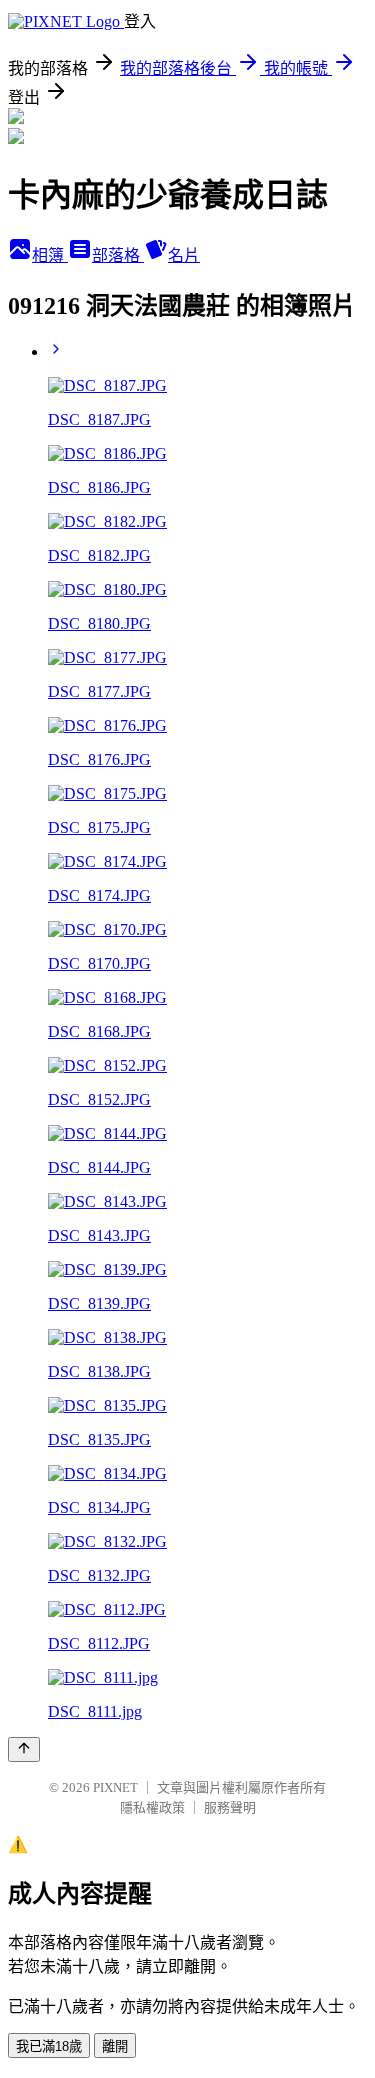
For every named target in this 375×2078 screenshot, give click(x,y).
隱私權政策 (152, 1807)
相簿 (50, 255)
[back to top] (24, 1749)
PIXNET (115, 1787)
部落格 (118, 255)
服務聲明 (230, 1807)
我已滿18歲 (49, 2046)
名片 (184, 255)
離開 (115, 2046)
